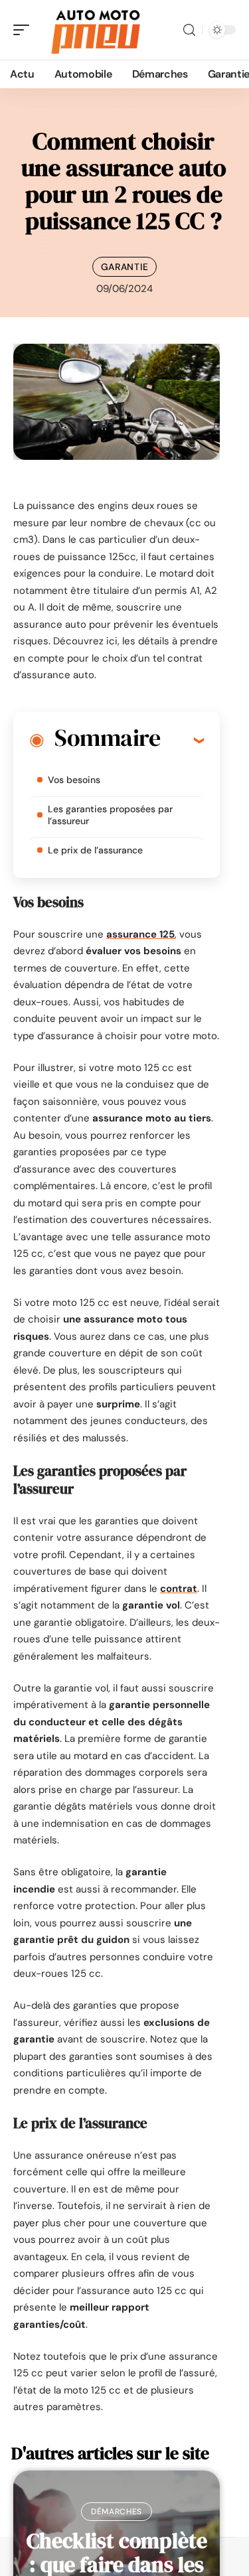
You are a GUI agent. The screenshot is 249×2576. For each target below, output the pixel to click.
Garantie (125, 267)
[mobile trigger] (25, 30)
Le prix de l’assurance (95, 850)
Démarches (117, 2512)
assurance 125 (140, 934)
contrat (179, 1589)
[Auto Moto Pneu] (96, 30)
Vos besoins (74, 780)
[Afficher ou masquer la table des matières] (182, 740)
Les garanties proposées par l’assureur (110, 815)
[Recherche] (189, 30)
